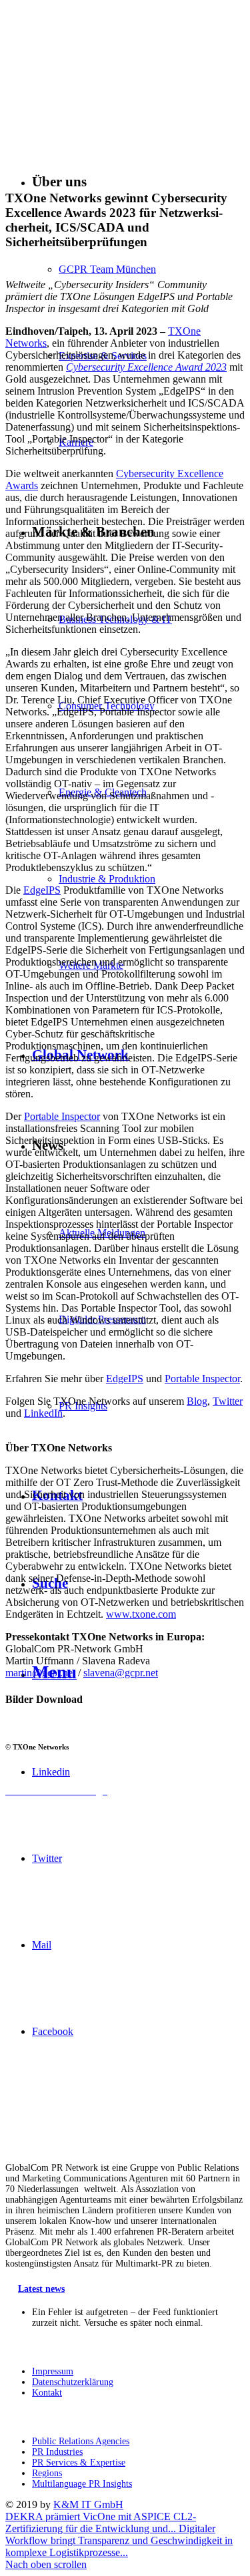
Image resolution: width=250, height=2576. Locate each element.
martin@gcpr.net (40, 1673)
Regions (47, 2473)
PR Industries (57, 2452)
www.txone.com (141, 1614)
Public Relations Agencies (81, 2441)
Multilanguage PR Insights (82, 2484)
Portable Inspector (62, 1116)
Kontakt (47, 2393)
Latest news (41, 2289)
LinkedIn (43, 1413)
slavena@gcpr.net (121, 1673)
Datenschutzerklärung (73, 2382)
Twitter (228, 1401)
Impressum (53, 2371)
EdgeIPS (42, 890)
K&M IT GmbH (88, 2504)
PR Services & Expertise (79, 2463)
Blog (197, 1401)
